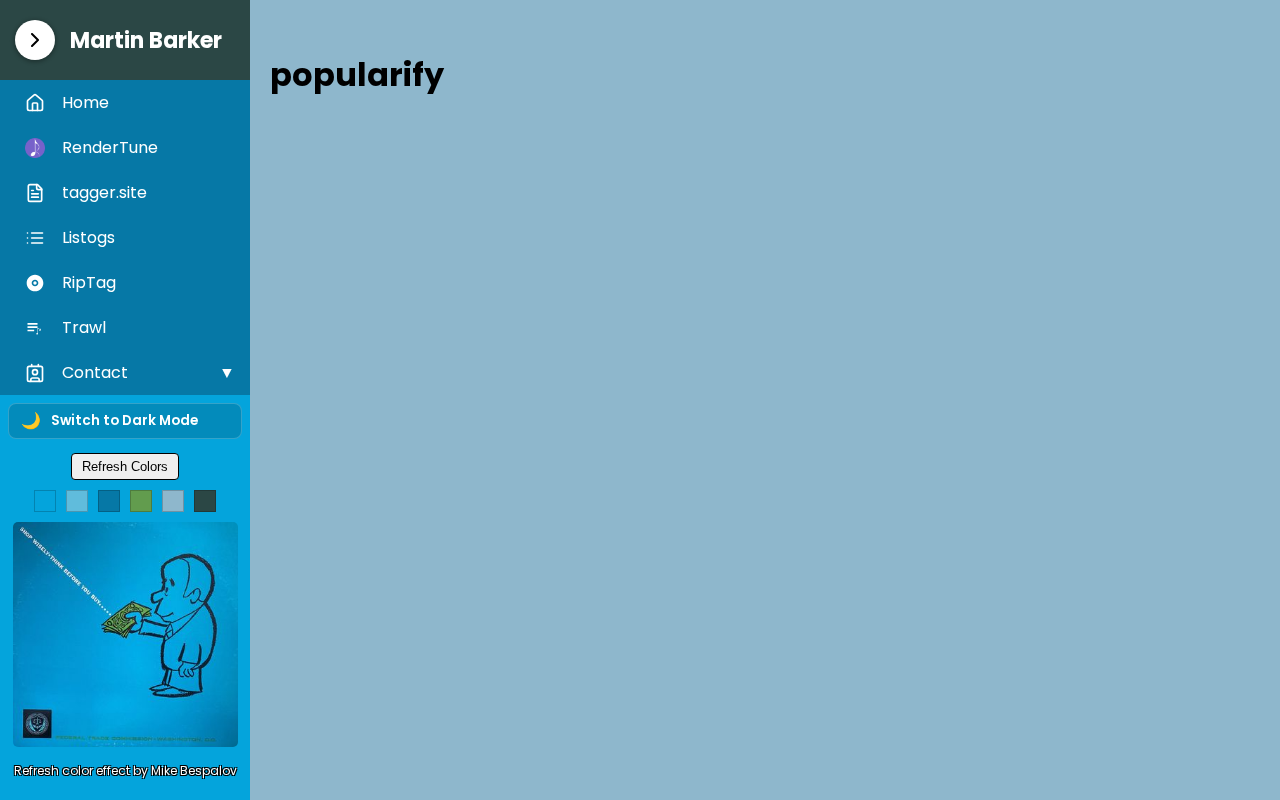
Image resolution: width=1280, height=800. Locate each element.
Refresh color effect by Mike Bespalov (125, 770)
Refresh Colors (125, 466)
